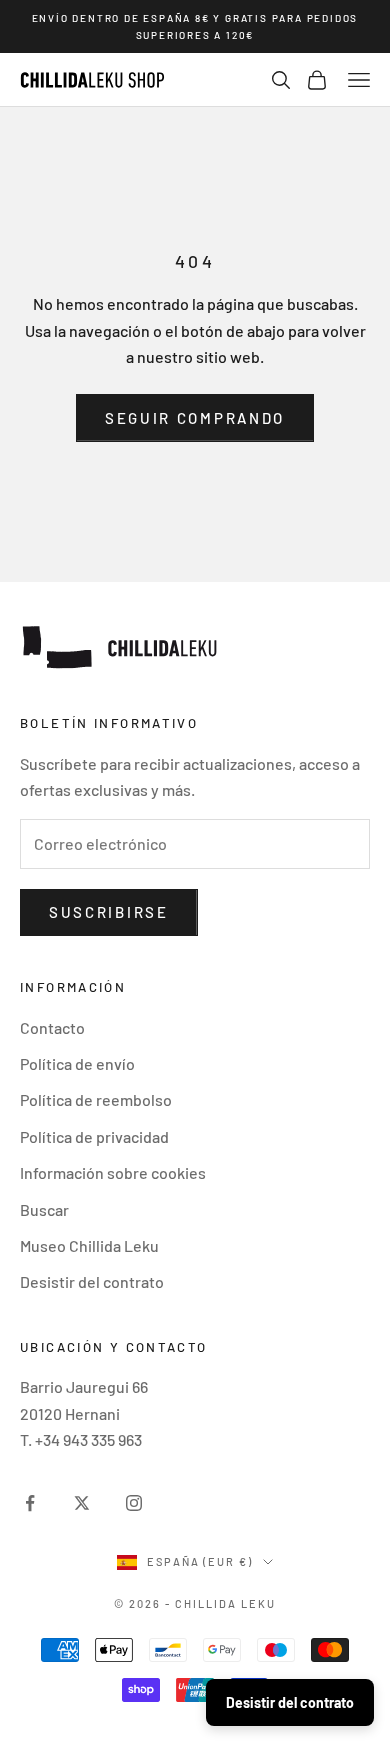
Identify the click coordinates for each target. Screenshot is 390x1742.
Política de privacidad (94, 1136)
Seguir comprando (195, 418)
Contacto (52, 1027)
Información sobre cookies (113, 1172)
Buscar (44, 1209)
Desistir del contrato (92, 1281)
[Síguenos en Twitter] (82, 1503)
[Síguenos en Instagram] (134, 1503)
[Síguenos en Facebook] (30, 1503)
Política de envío (77, 1063)
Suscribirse (109, 912)
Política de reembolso (96, 1099)
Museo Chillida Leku (89, 1245)
